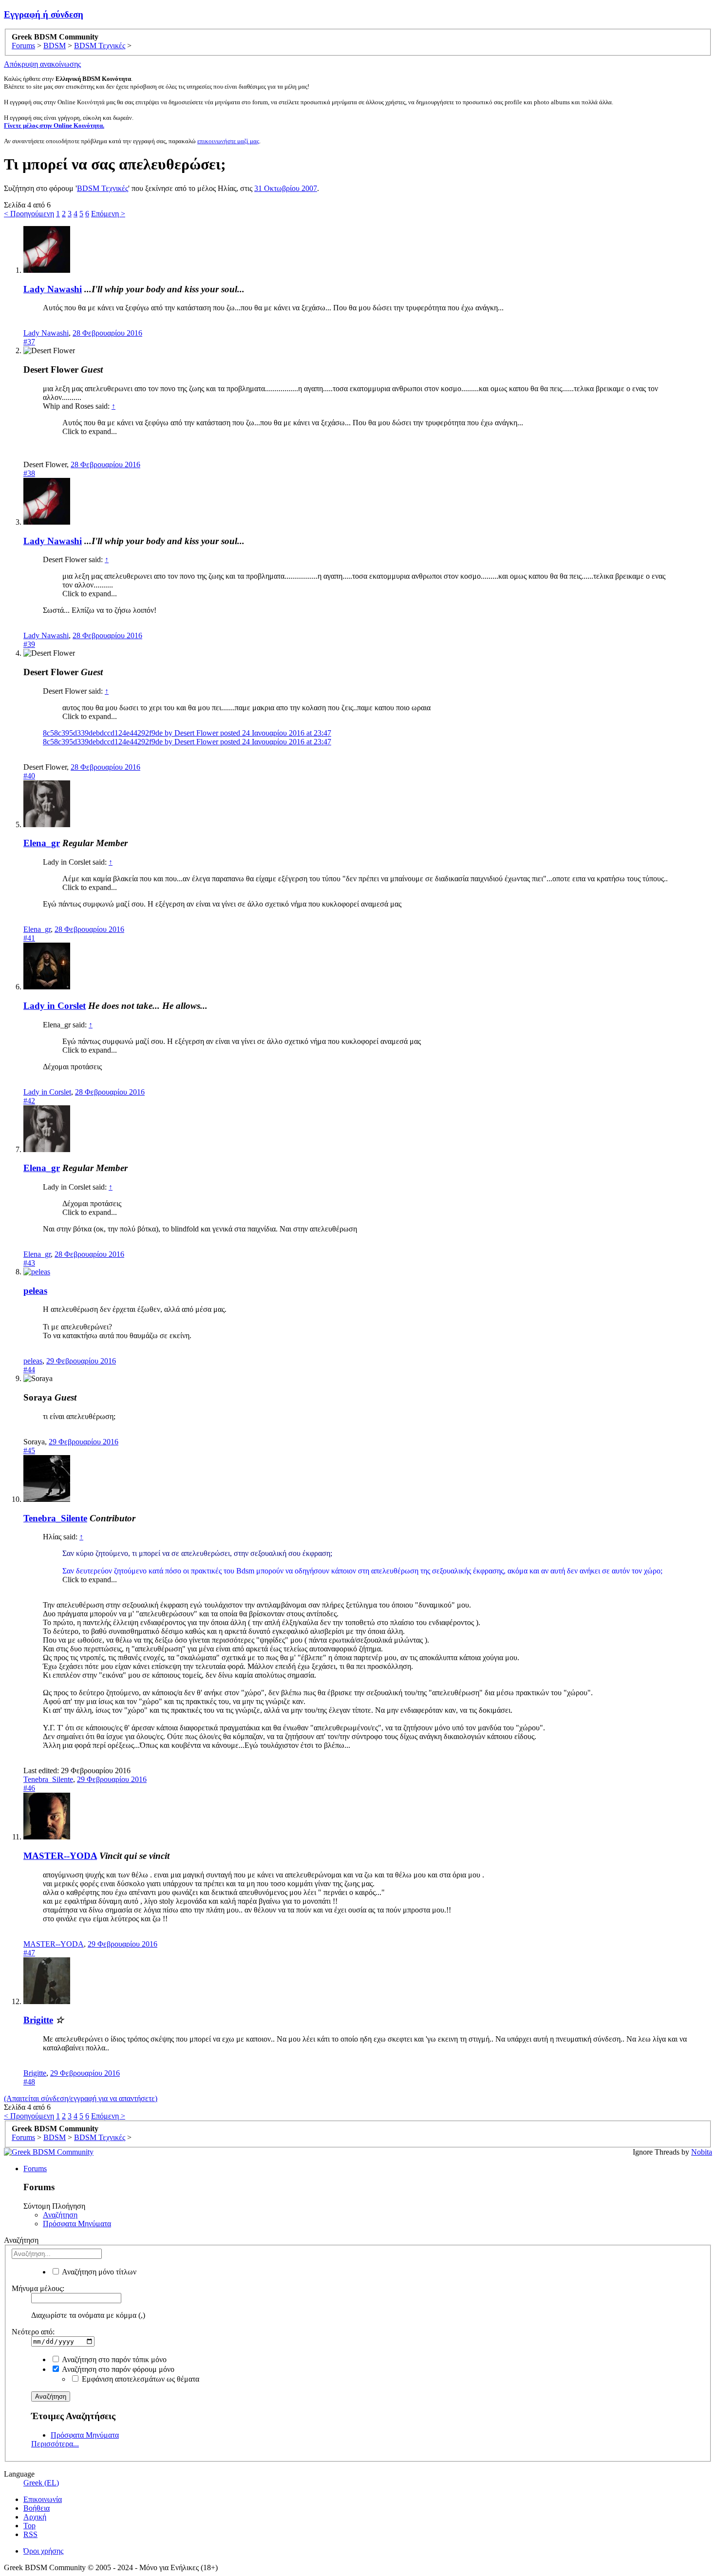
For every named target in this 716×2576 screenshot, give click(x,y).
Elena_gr (42, 843)
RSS (30, 2534)
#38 (29, 473)
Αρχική (35, 2517)
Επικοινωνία (43, 2499)
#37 (29, 342)
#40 (29, 776)
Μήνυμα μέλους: (38, 2288)
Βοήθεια (37, 2508)
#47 (29, 1953)
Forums (35, 2169)
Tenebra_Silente (55, 1518)
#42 (29, 1101)
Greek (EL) (41, 2483)
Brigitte (38, 2020)
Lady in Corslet (55, 1006)
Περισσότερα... (55, 2444)
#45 (29, 1450)
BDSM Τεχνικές (103, 188)
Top (29, 2526)
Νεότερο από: (33, 2332)
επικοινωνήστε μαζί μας (228, 141)
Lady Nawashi (53, 289)
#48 (29, 2082)
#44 (29, 1370)
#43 (29, 1263)
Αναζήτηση (60, 2215)
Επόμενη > (108, 214)
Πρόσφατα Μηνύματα (77, 2224)
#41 (29, 938)
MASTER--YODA (60, 1856)
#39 (29, 644)
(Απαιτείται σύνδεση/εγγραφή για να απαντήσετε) (81, 2098)
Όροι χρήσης (43, 2551)
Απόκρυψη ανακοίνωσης (42, 64)
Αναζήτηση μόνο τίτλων (98, 2272)
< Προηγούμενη (29, 214)
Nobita (702, 2152)
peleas (35, 1291)
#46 (29, 1788)
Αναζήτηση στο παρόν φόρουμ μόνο (117, 2369)
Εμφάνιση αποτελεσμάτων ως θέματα (140, 2379)
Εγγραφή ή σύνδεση (44, 14)
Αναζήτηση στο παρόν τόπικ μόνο (113, 2359)
